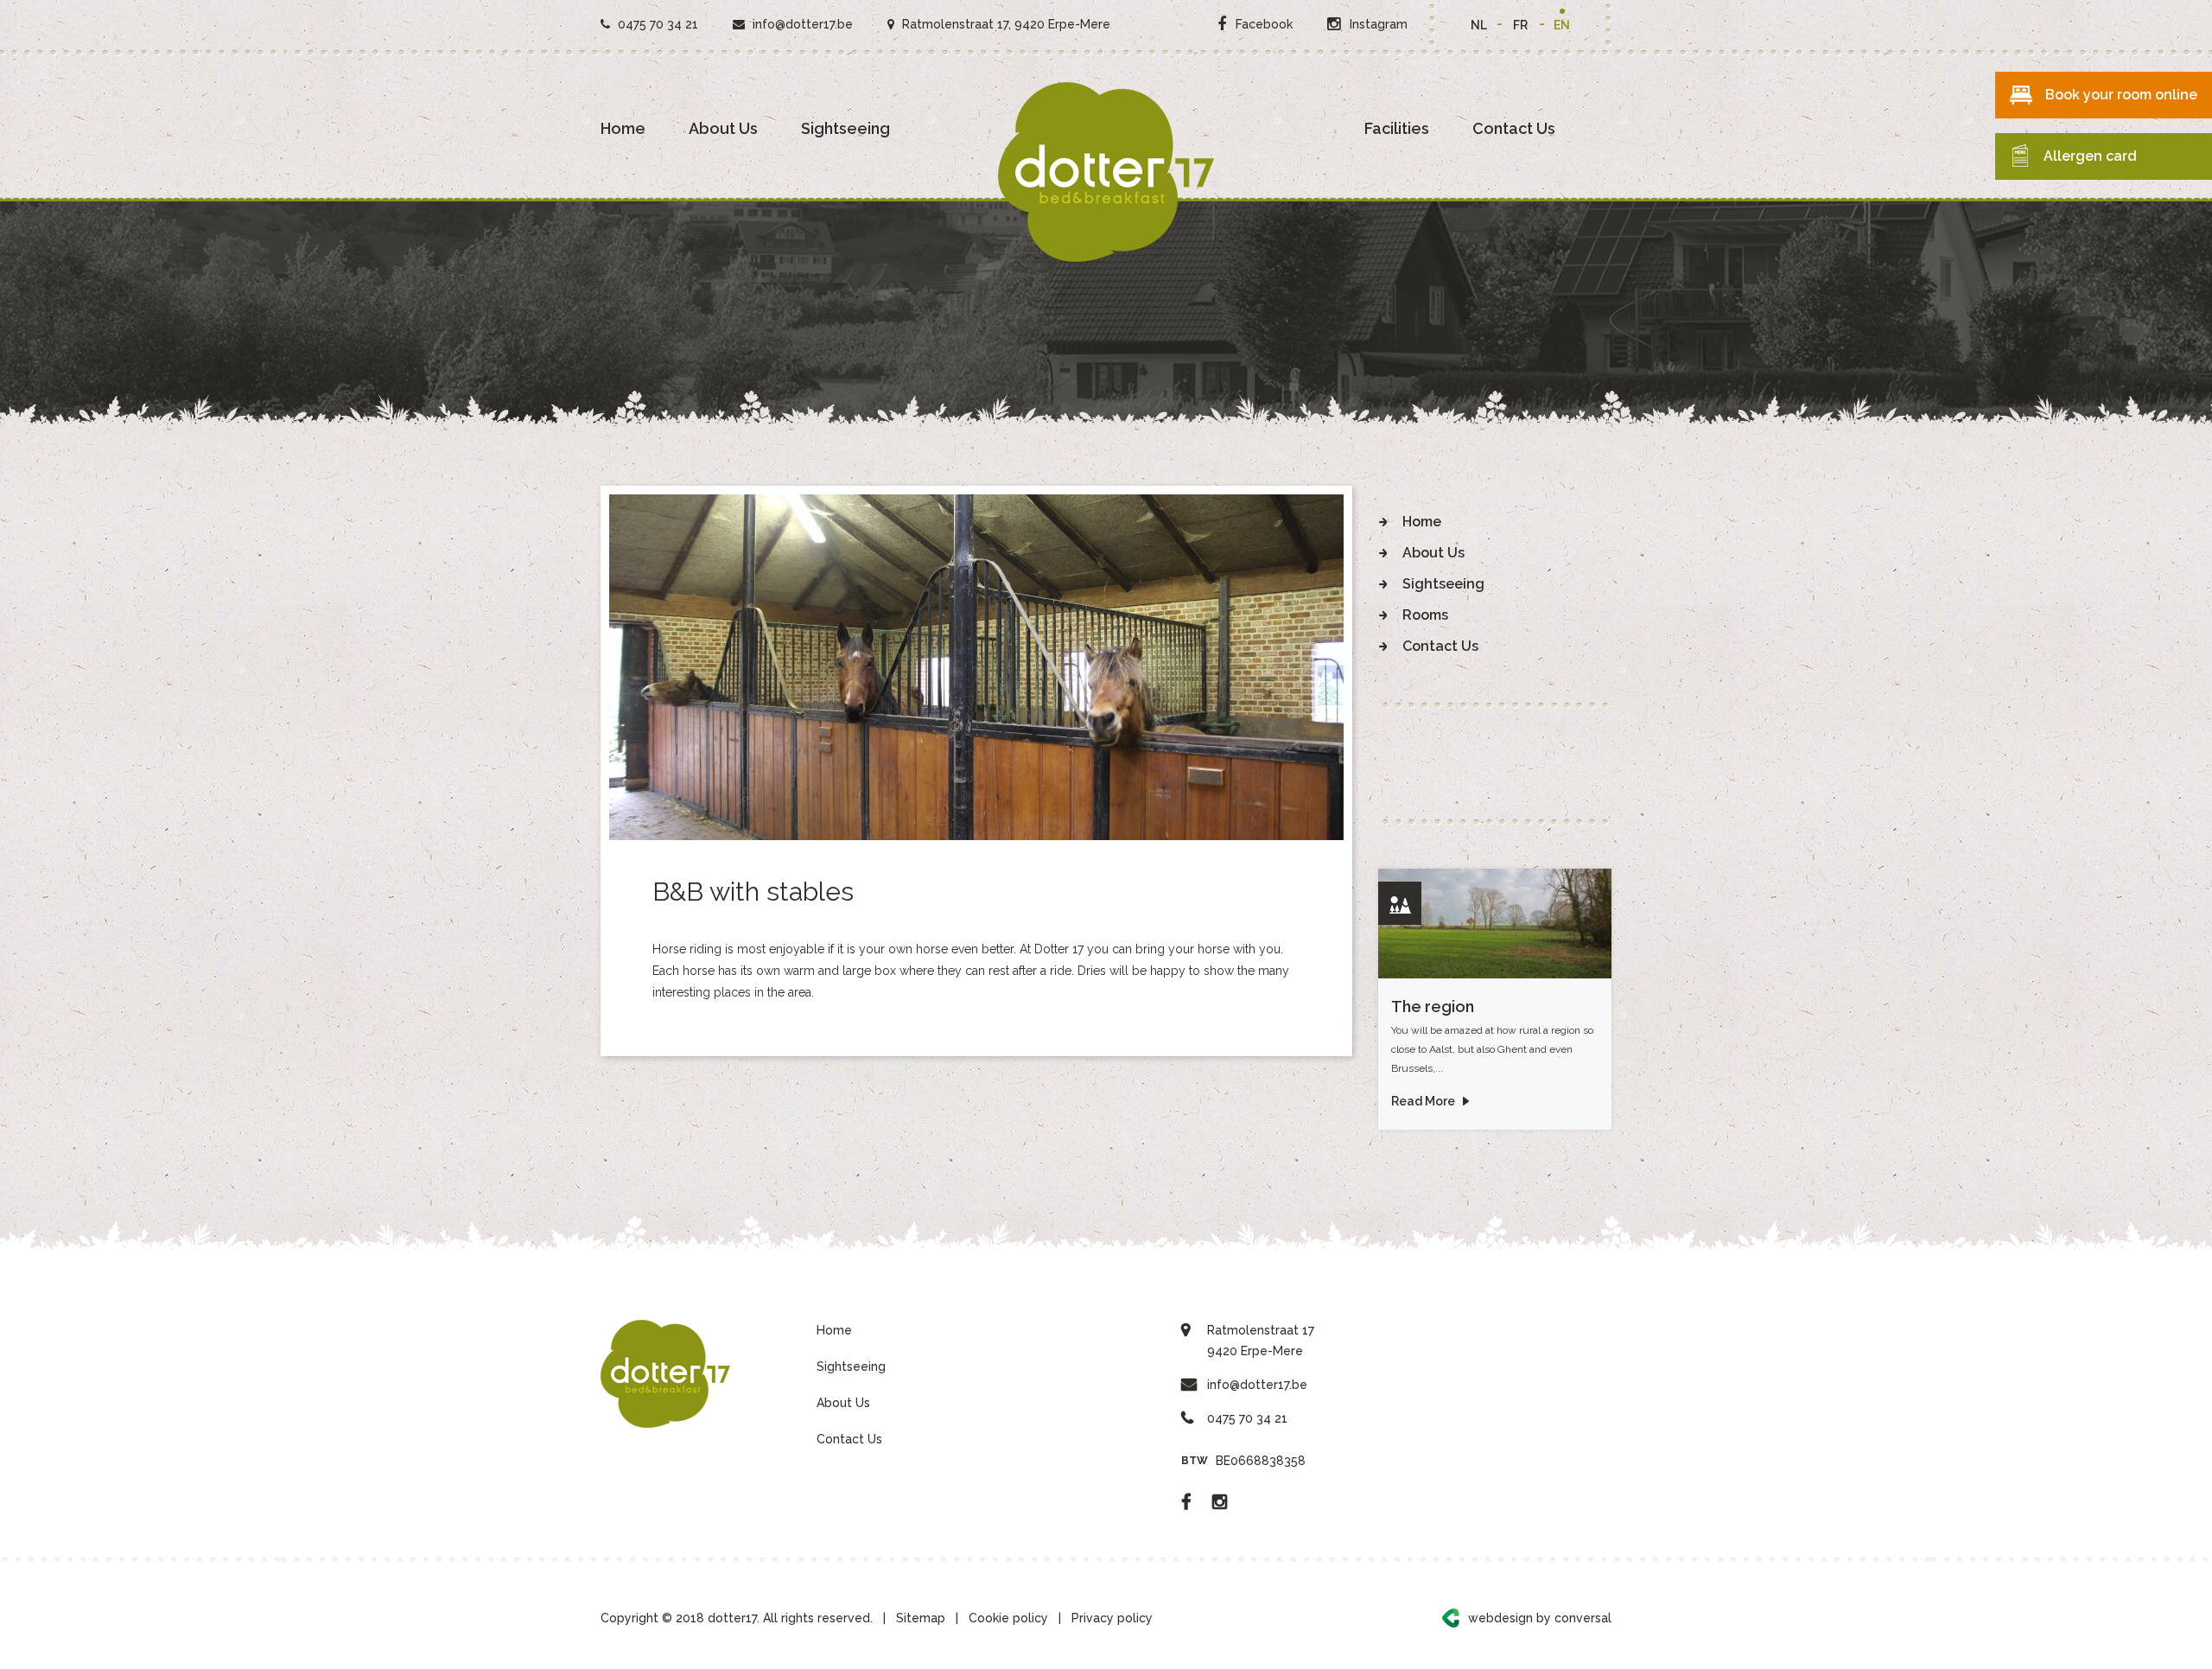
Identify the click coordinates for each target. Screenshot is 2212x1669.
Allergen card (2090, 156)
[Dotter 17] (1106, 172)
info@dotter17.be (803, 24)
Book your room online (2121, 95)
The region (1433, 1006)
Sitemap (921, 1618)
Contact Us (1514, 128)
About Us (723, 128)
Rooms (1425, 615)
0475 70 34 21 (656, 24)
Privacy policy (1112, 1618)
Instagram (1377, 24)
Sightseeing (845, 128)
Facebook (1262, 24)
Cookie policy (1008, 1618)
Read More (1424, 1101)
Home (623, 128)
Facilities (1397, 128)
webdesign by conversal (1540, 1618)
